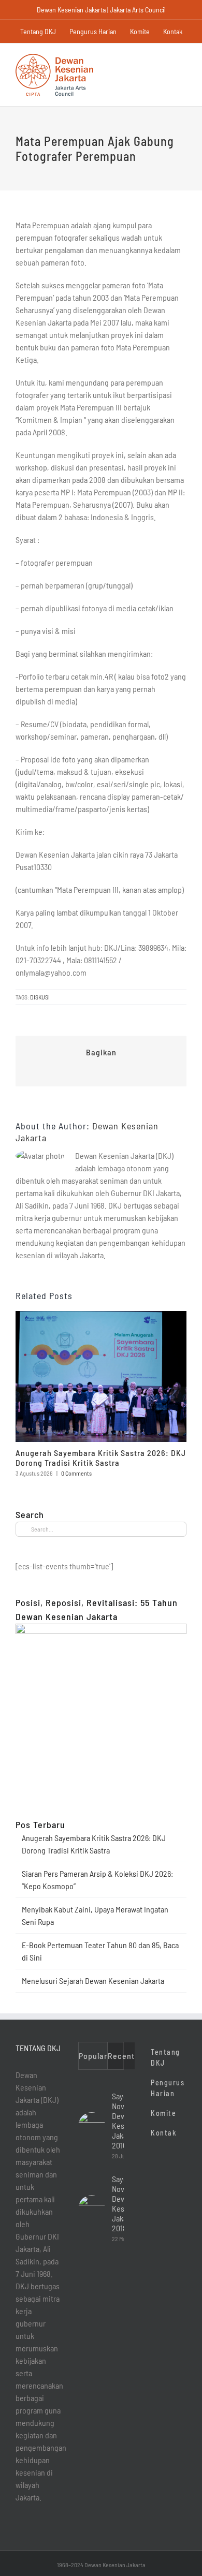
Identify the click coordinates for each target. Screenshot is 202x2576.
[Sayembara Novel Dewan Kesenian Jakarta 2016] (92, 2126)
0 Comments (76, 1473)
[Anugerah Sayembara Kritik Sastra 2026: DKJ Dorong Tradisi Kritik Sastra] (101, 1316)
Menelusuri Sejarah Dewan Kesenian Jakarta (93, 1981)
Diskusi (40, 997)
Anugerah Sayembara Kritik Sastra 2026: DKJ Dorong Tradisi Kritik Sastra (101, 1458)
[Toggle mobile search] (164, 59)
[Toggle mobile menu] (182, 59)
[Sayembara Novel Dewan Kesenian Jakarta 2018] (92, 2209)
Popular (93, 2056)
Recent (121, 2056)
